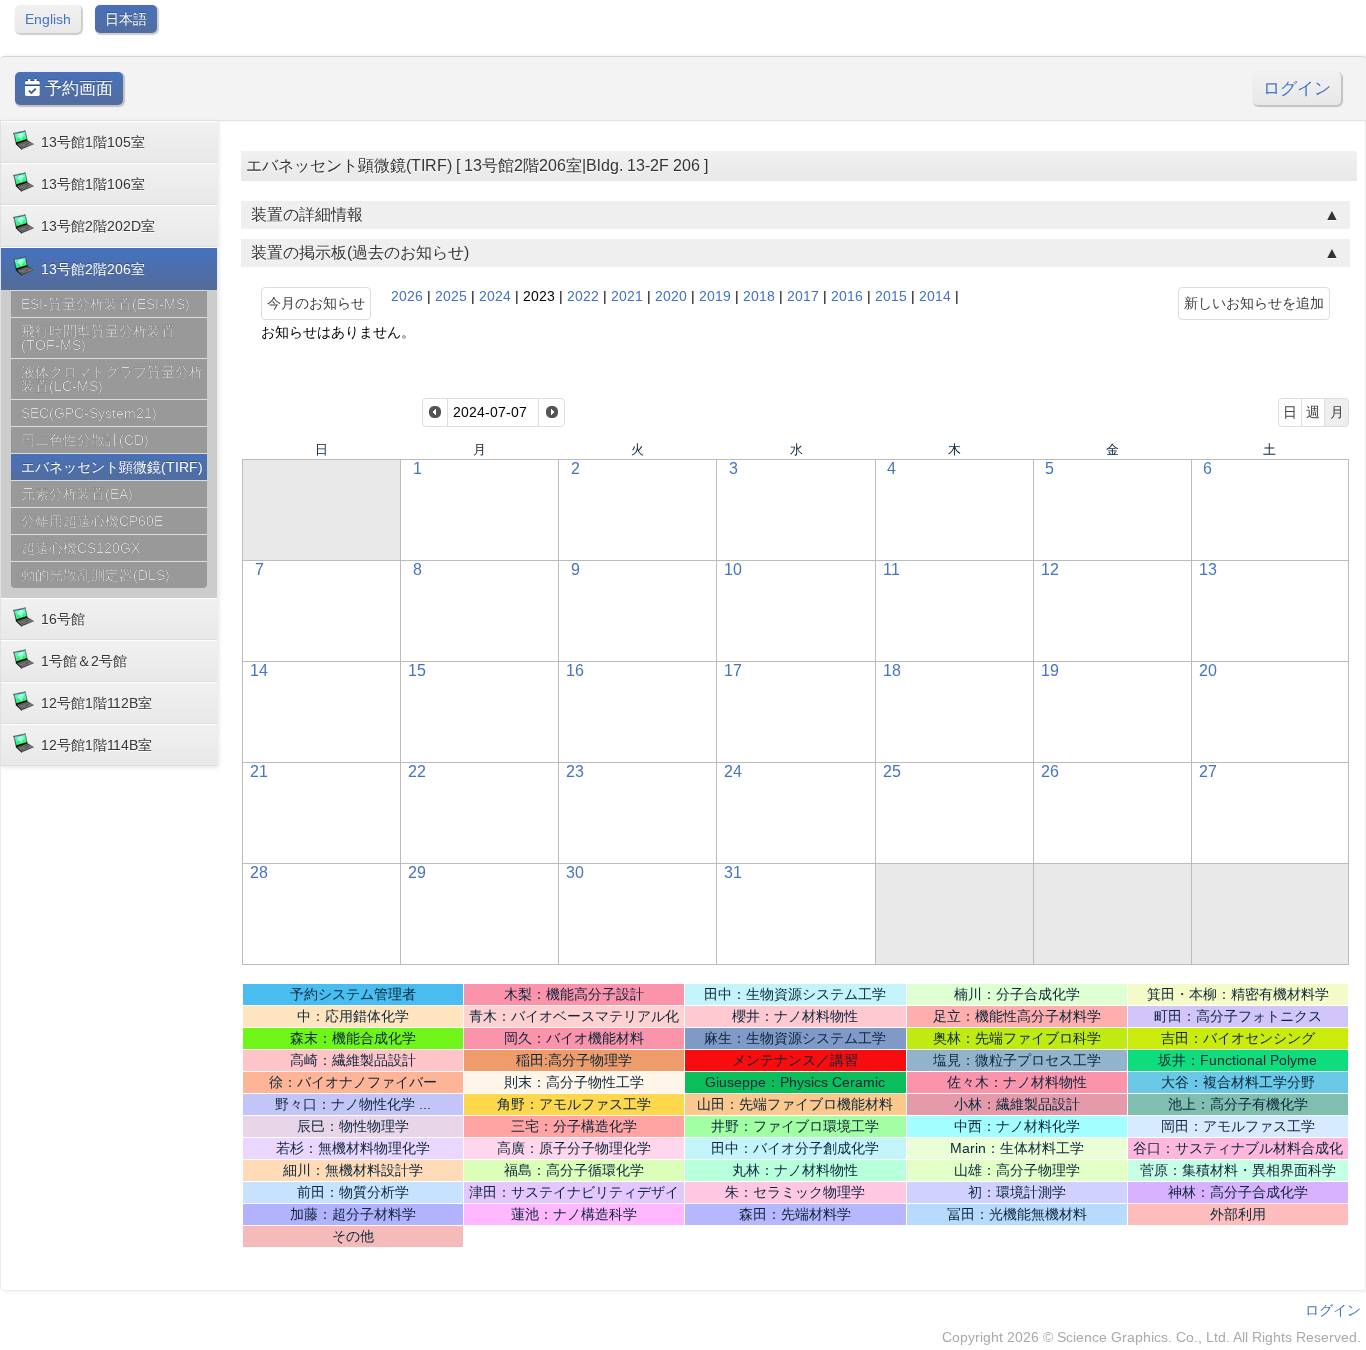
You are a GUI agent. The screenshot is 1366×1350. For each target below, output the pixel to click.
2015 (891, 296)
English (48, 19)
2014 (935, 296)
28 (259, 872)
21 (259, 771)
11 (891, 569)
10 (733, 569)
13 (1208, 569)
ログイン (1297, 88)
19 (1050, 670)
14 (259, 670)
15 (417, 670)
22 (417, 771)
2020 (671, 296)
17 (733, 670)
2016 (847, 296)
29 (417, 872)
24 (733, 771)
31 (733, 872)
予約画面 (76, 88)
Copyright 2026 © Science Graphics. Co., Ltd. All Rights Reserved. (1151, 1337)
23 (575, 771)
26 (1050, 771)
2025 (451, 296)
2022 (583, 296)
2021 (627, 296)
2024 (495, 296)
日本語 (126, 19)
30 (575, 872)
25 (892, 771)
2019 (715, 296)
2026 (407, 296)
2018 (759, 296)
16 (575, 670)
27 (1208, 771)
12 (1050, 569)
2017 (803, 296)
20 (1208, 670)
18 (892, 670)
